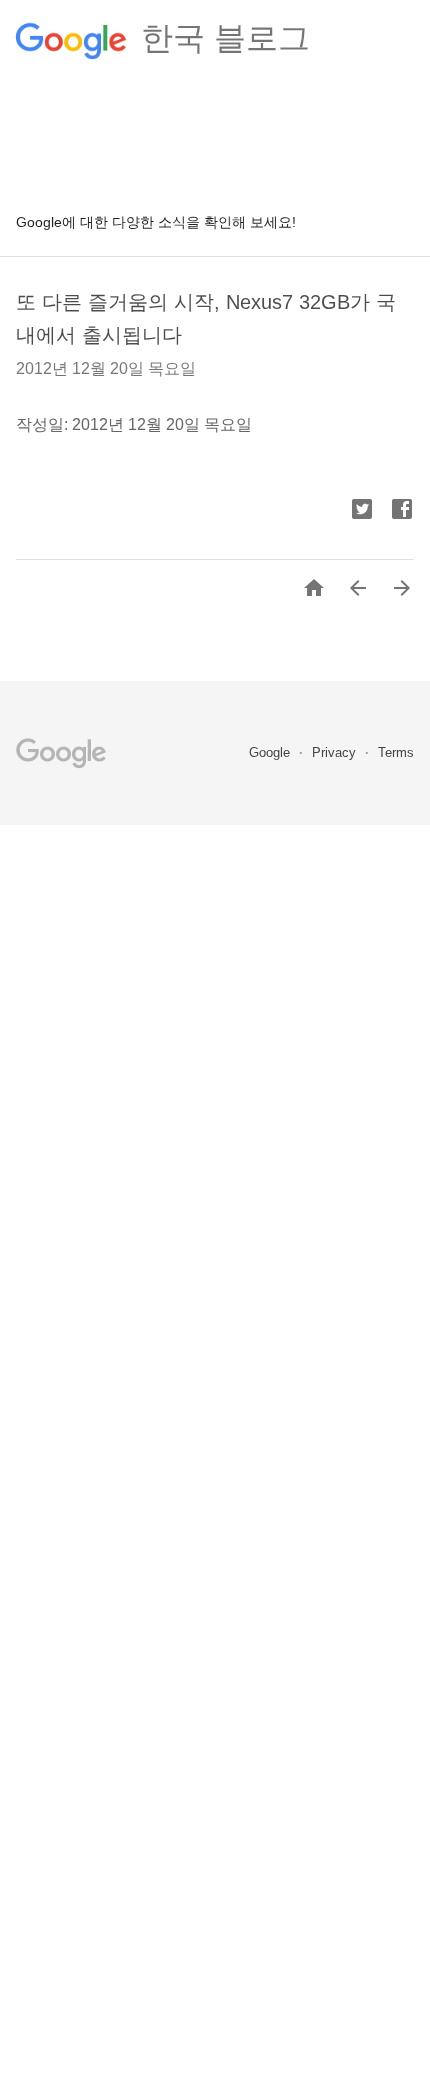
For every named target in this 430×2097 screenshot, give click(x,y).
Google (271, 752)
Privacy (336, 752)
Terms (396, 752)
